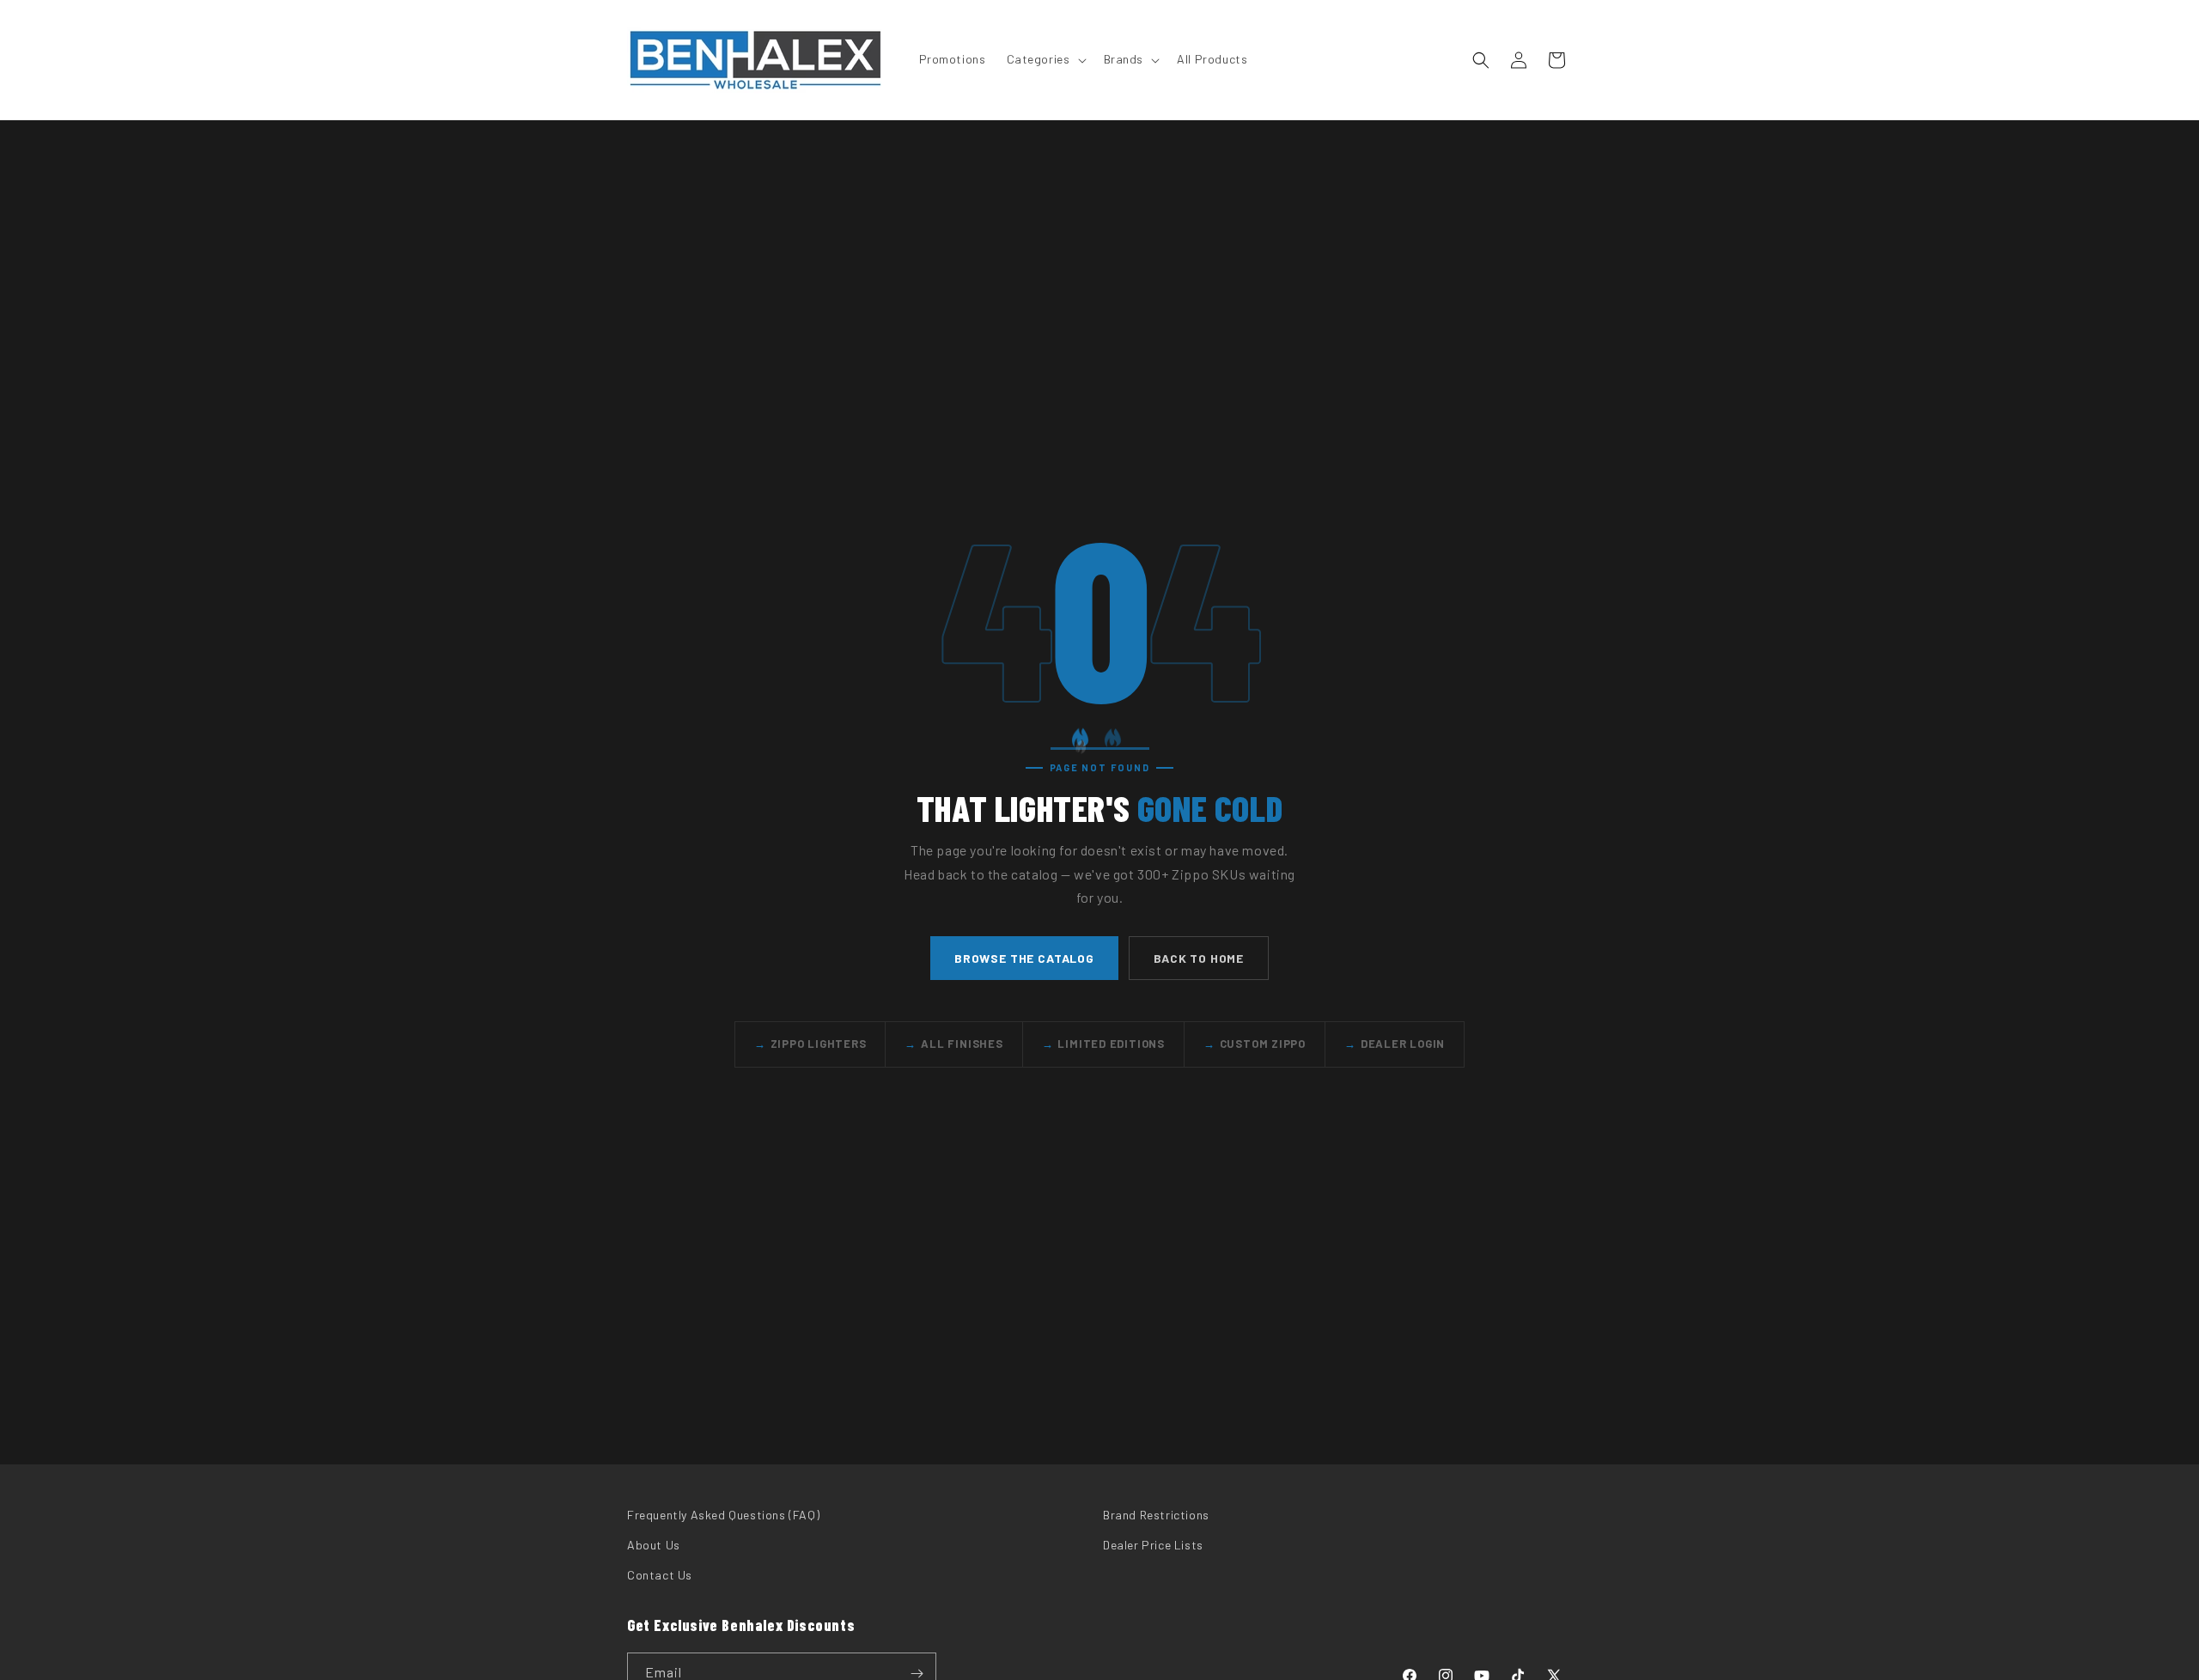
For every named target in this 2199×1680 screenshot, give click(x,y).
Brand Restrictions (1156, 1515)
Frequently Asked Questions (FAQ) (723, 1515)
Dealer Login (1395, 1044)
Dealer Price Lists (1153, 1545)
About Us (654, 1545)
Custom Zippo (1255, 1044)
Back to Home (1199, 957)
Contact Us (660, 1575)
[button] (1045, 59)
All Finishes (953, 1044)
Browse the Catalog (1024, 957)
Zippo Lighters (810, 1044)
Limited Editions (1103, 1044)
